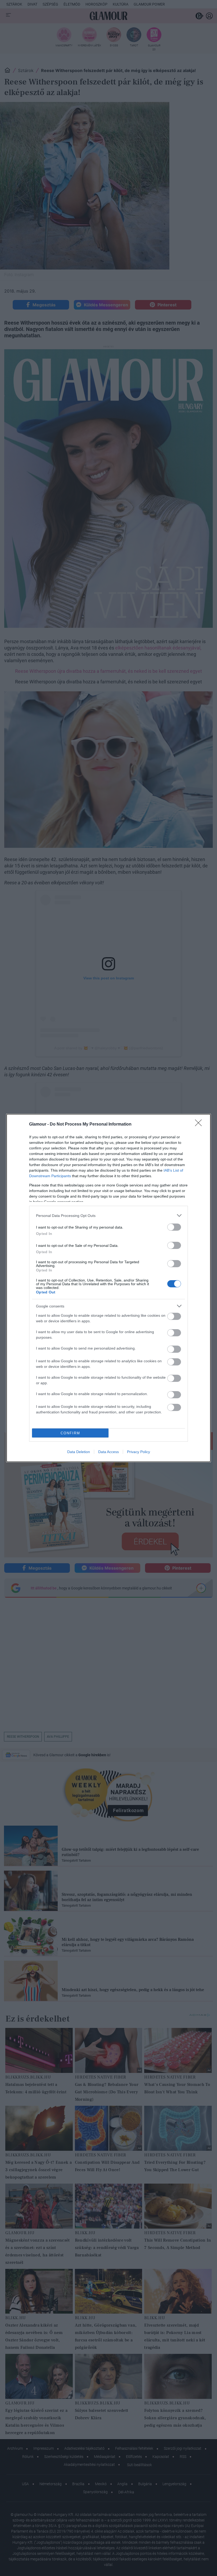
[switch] (174, 1227)
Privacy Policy (139, 1452)
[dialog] (108, 1288)
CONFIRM (70, 1433)
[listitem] (108, 1215)
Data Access (108, 1452)
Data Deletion (79, 1452)
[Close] (200, 1125)
